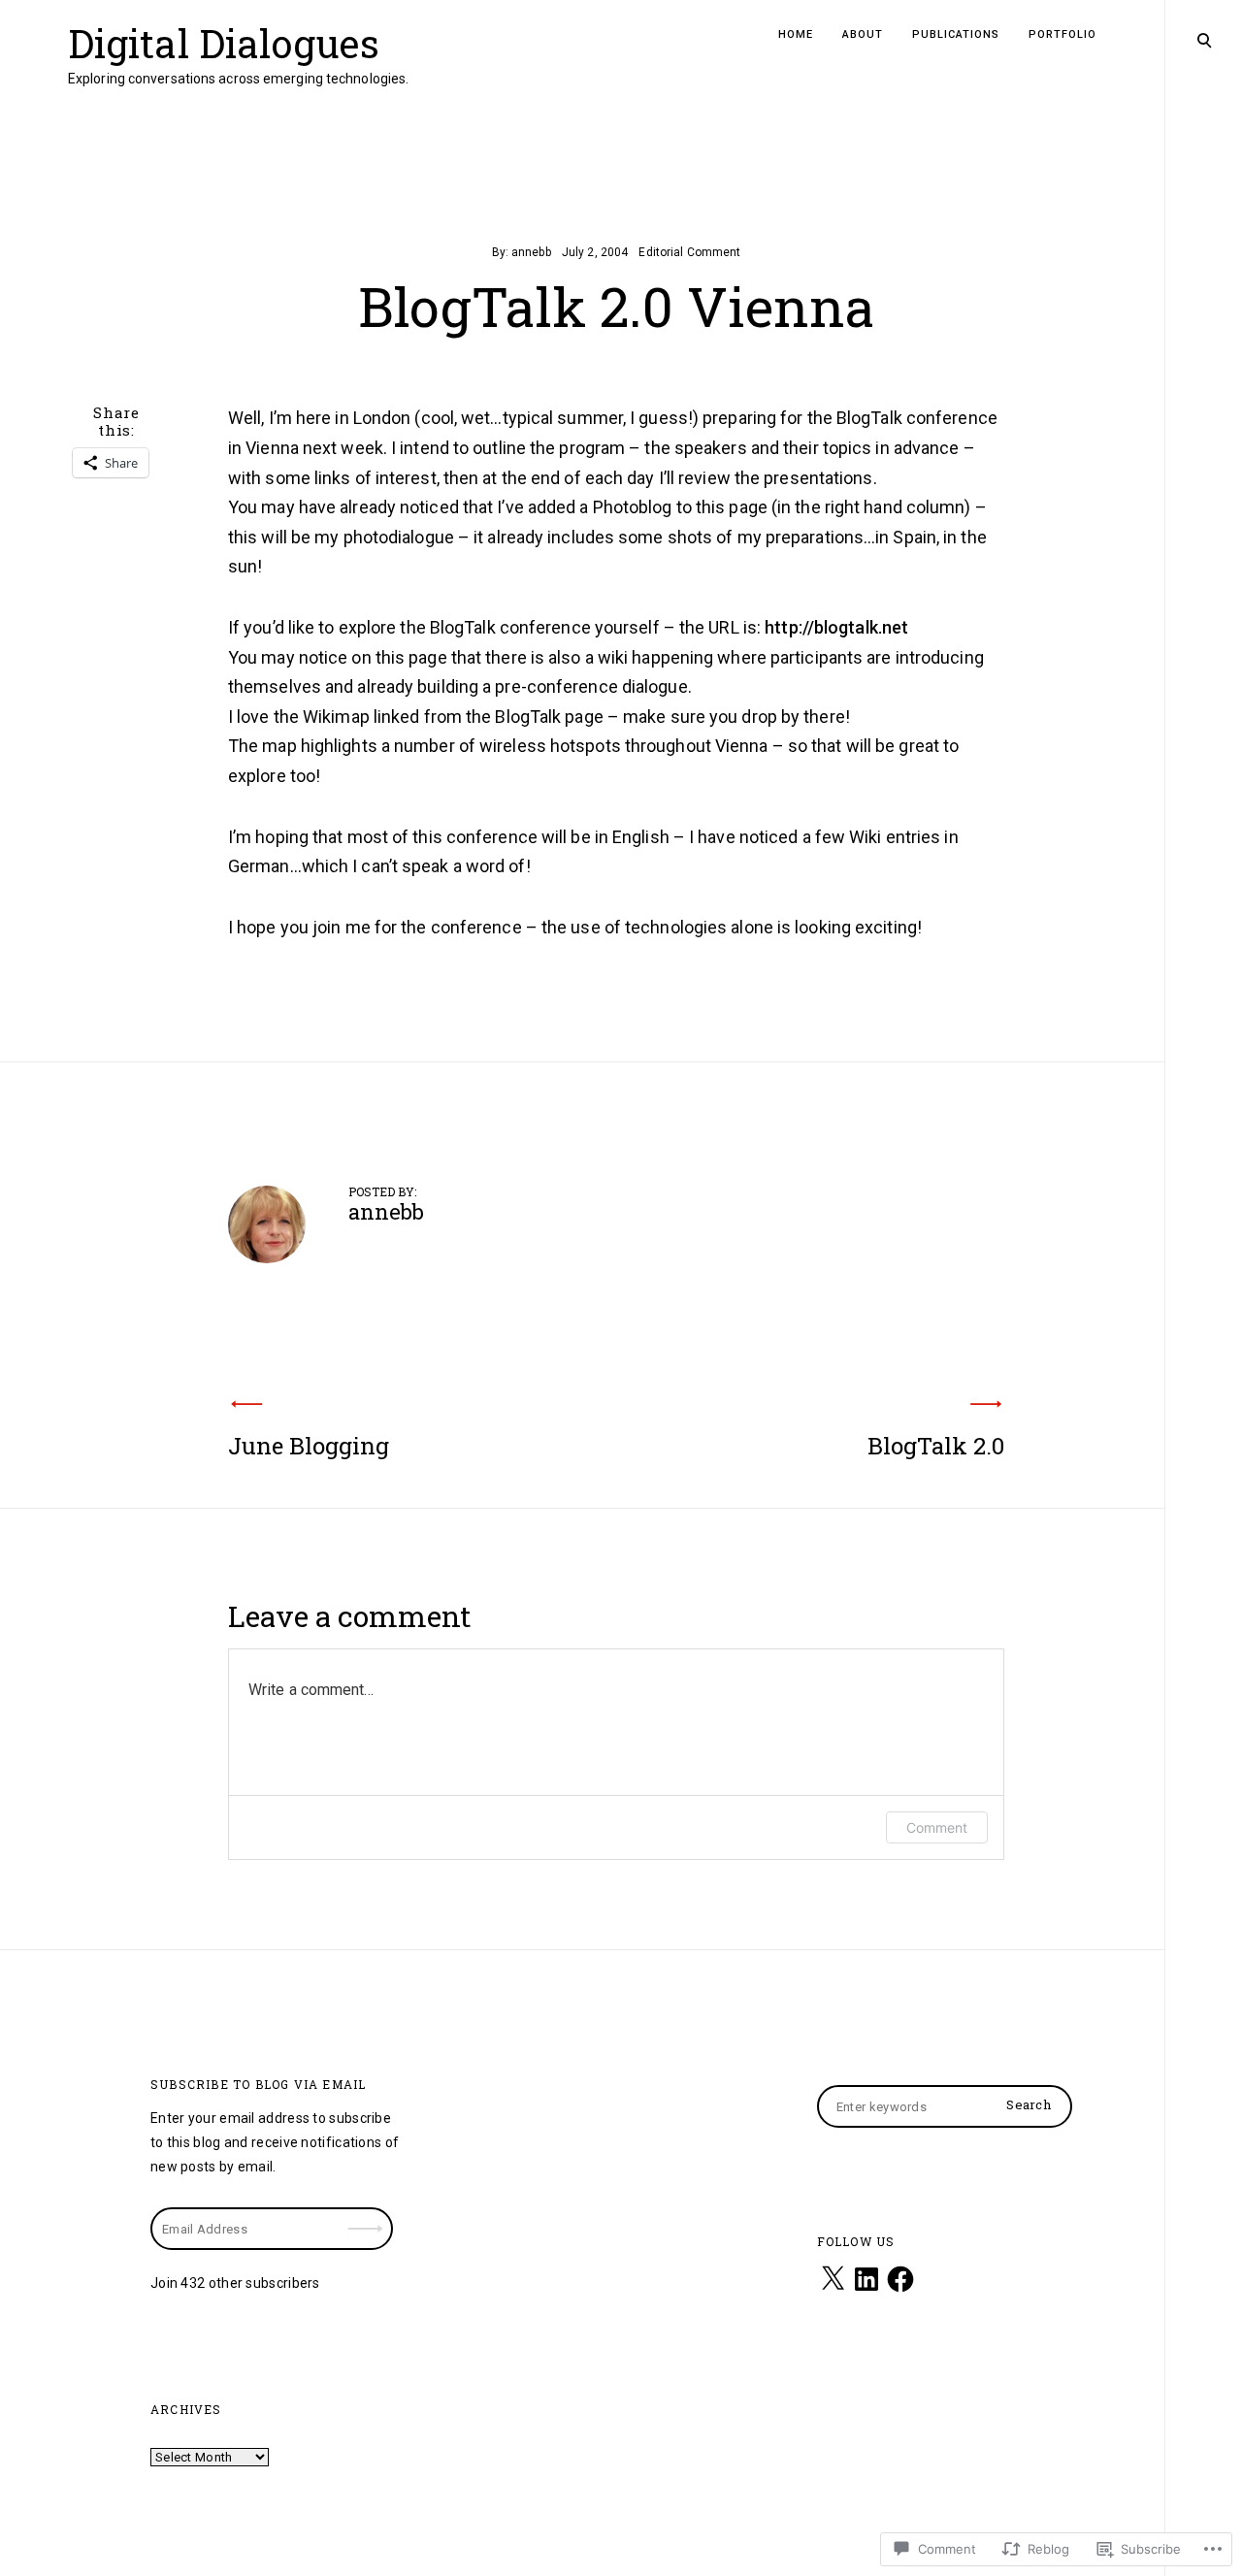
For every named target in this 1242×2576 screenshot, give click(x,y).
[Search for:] (945, 2106)
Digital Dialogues (224, 43)
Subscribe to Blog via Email (258, 2084)
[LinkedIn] (866, 2279)
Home (796, 34)
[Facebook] (900, 2279)
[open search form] (1204, 40)
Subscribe (368, 2216)
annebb (531, 252)
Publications (956, 34)
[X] (833, 2279)
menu (1203, 38)
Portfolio (1062, 34)
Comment (937, 1827)
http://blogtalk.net (836, 627)
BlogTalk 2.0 (936, 1446)
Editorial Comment (689, 252)
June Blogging (309, 1446)
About (863, 34)
